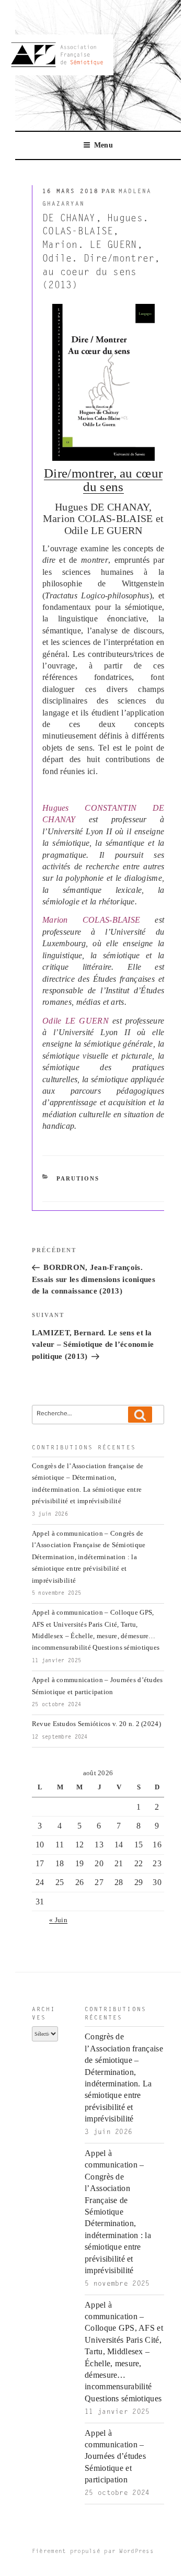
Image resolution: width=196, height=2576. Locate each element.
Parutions (78, 1178)
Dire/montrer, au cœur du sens (103, 480)
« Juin (58, 1920)
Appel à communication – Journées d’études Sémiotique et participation (115, 2456)
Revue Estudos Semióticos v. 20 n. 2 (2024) (96, 1724)
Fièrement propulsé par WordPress (93, 2552)
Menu (103, 145)
